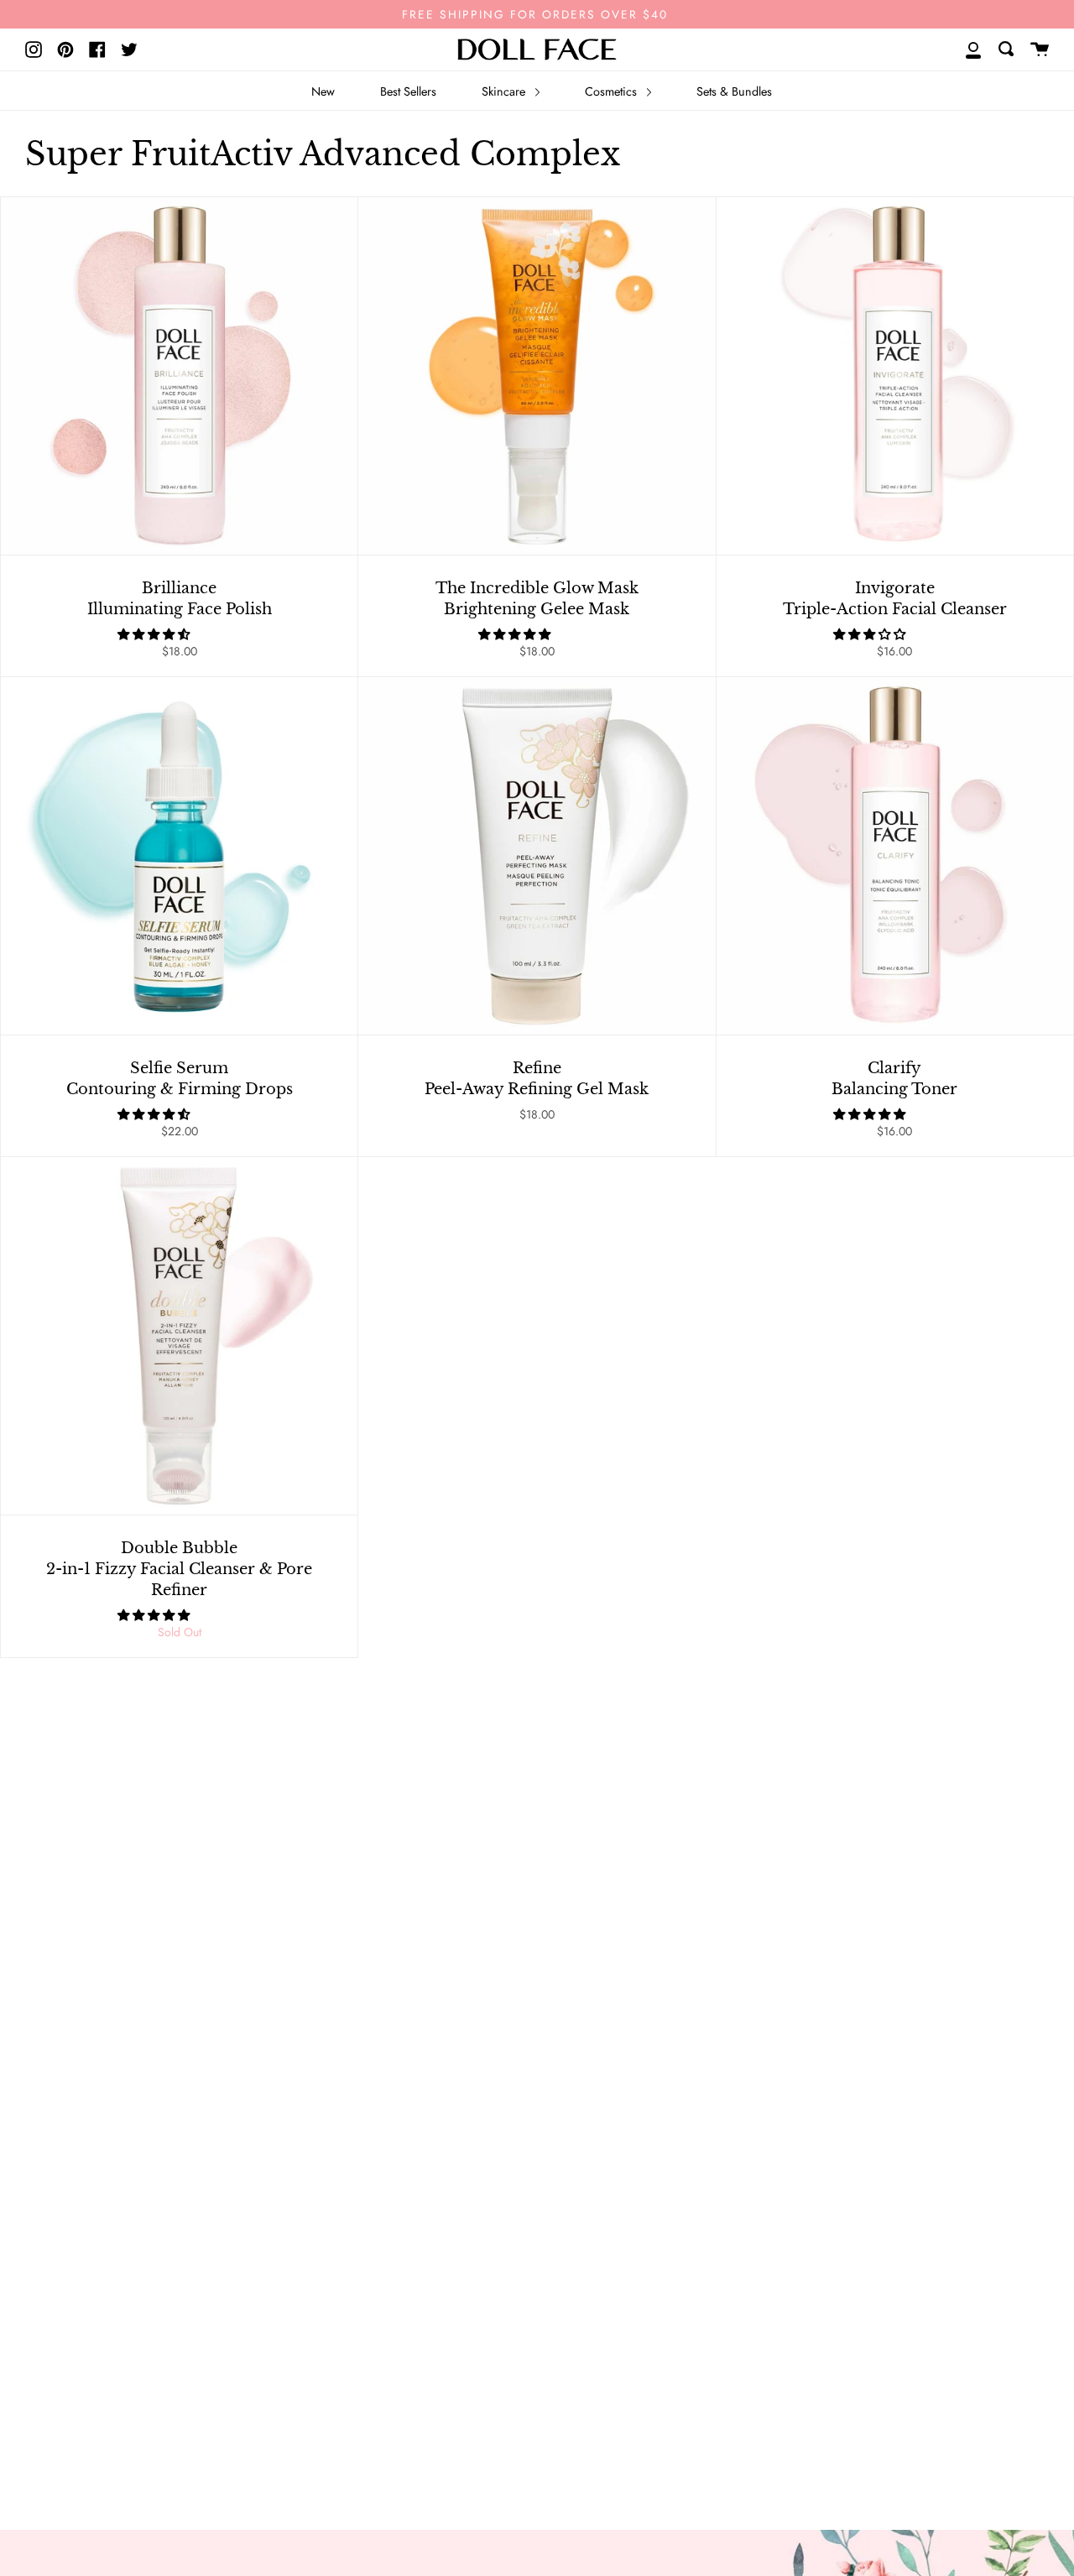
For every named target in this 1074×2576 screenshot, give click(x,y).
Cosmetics (613, 91)
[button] (155, 634)
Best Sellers (408, 91)
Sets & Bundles (734, 91)
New (323, 91)
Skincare (505, 91)
